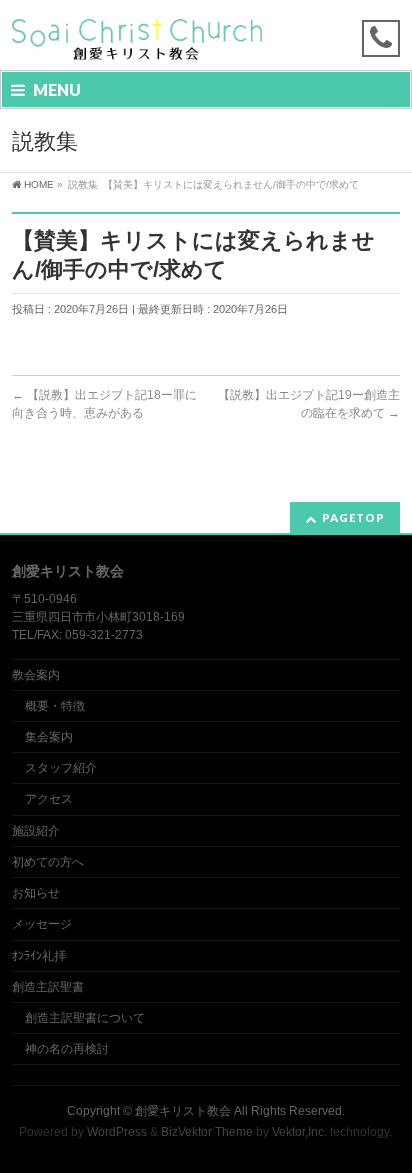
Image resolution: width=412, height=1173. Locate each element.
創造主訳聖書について (85, 1018)
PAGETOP (353, 517)
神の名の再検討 (67, 1049)
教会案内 (36, 675)
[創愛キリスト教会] (137, 37)
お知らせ (36, 893)
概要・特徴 (55, 706)
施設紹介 (36, 831)
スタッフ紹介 (61, 768)
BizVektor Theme (207, 1132)
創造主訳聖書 (48, 987)
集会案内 (49, 737)
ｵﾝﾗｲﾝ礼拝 (39, 956)
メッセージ (42, 924)
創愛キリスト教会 (183, 1111)
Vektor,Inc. (299, 1132)
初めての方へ (48, 862)
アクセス (49, 799)
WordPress (117, 1132)
